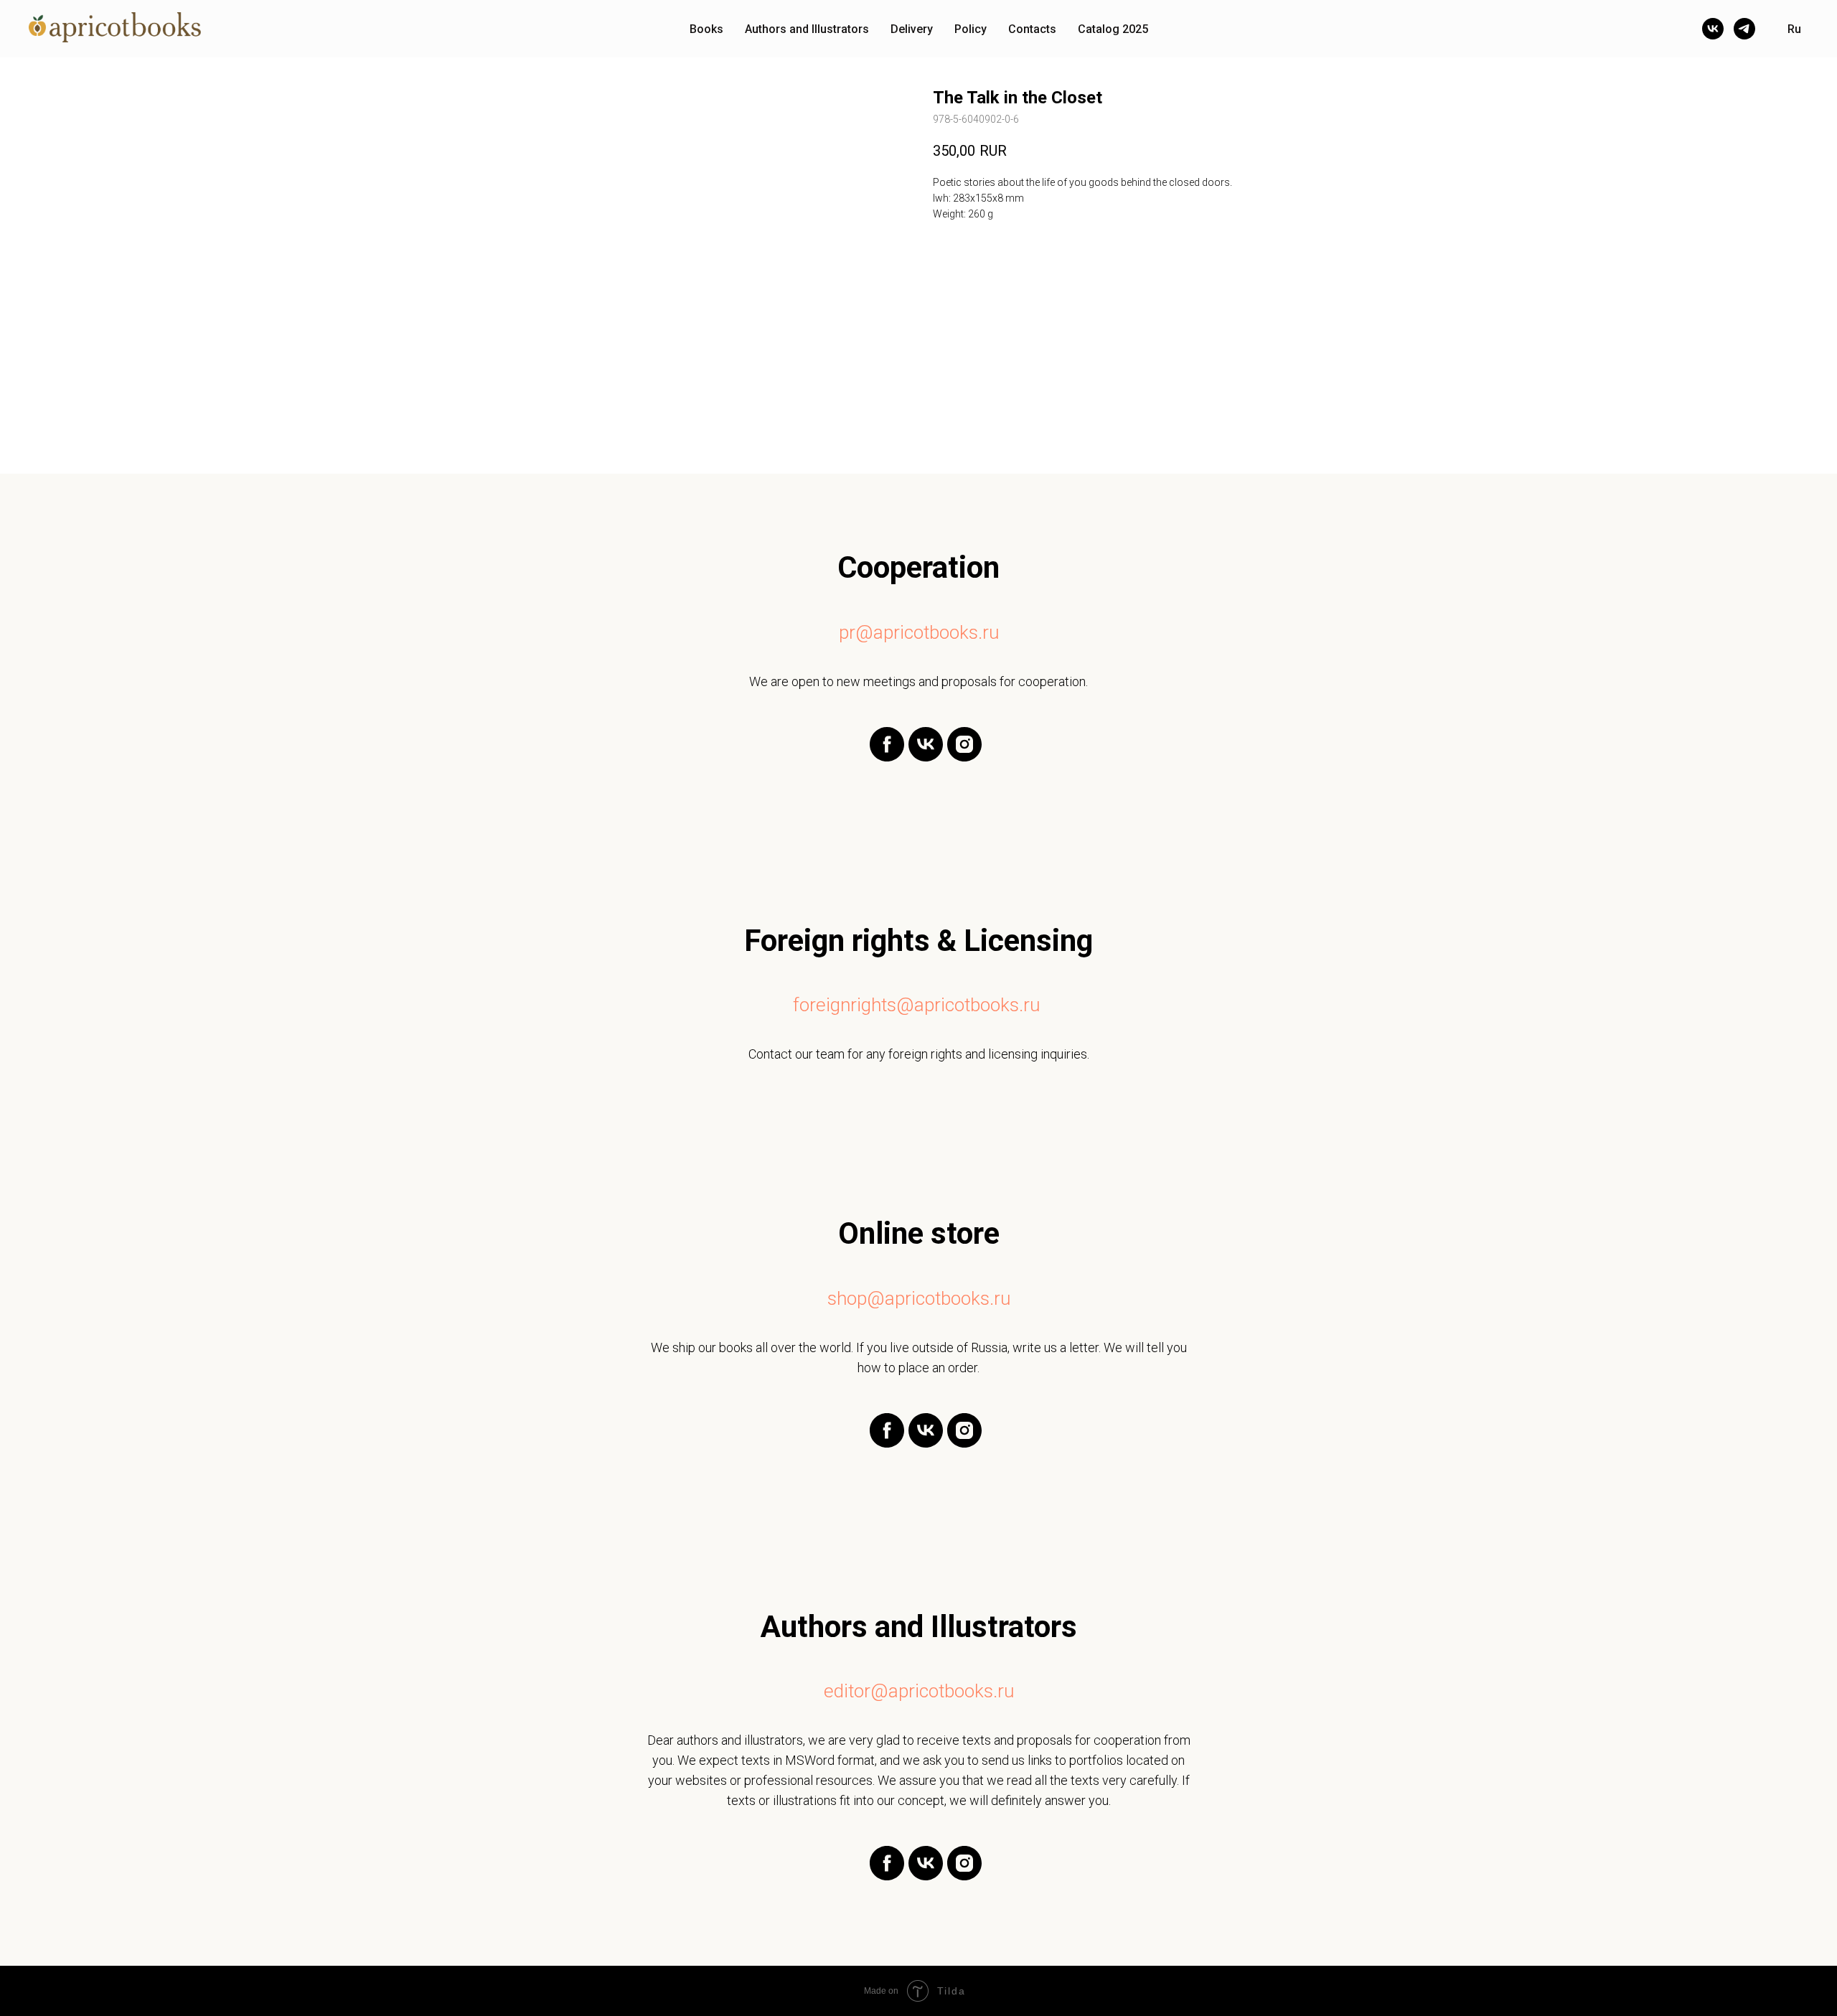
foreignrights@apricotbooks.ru (916, 1005)
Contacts (1032, 29)
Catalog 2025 (1113, 29)
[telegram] (1744, 29)
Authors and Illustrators (807, 29)
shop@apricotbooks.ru (919, 1298)
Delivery (912, 29)
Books (706, 29)
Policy (971, 29)
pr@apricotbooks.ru (919, 632)
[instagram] (964, 758)
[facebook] (887, 758)
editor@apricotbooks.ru (919, 1691)
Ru (1794, 29)
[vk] (1713, 29)
